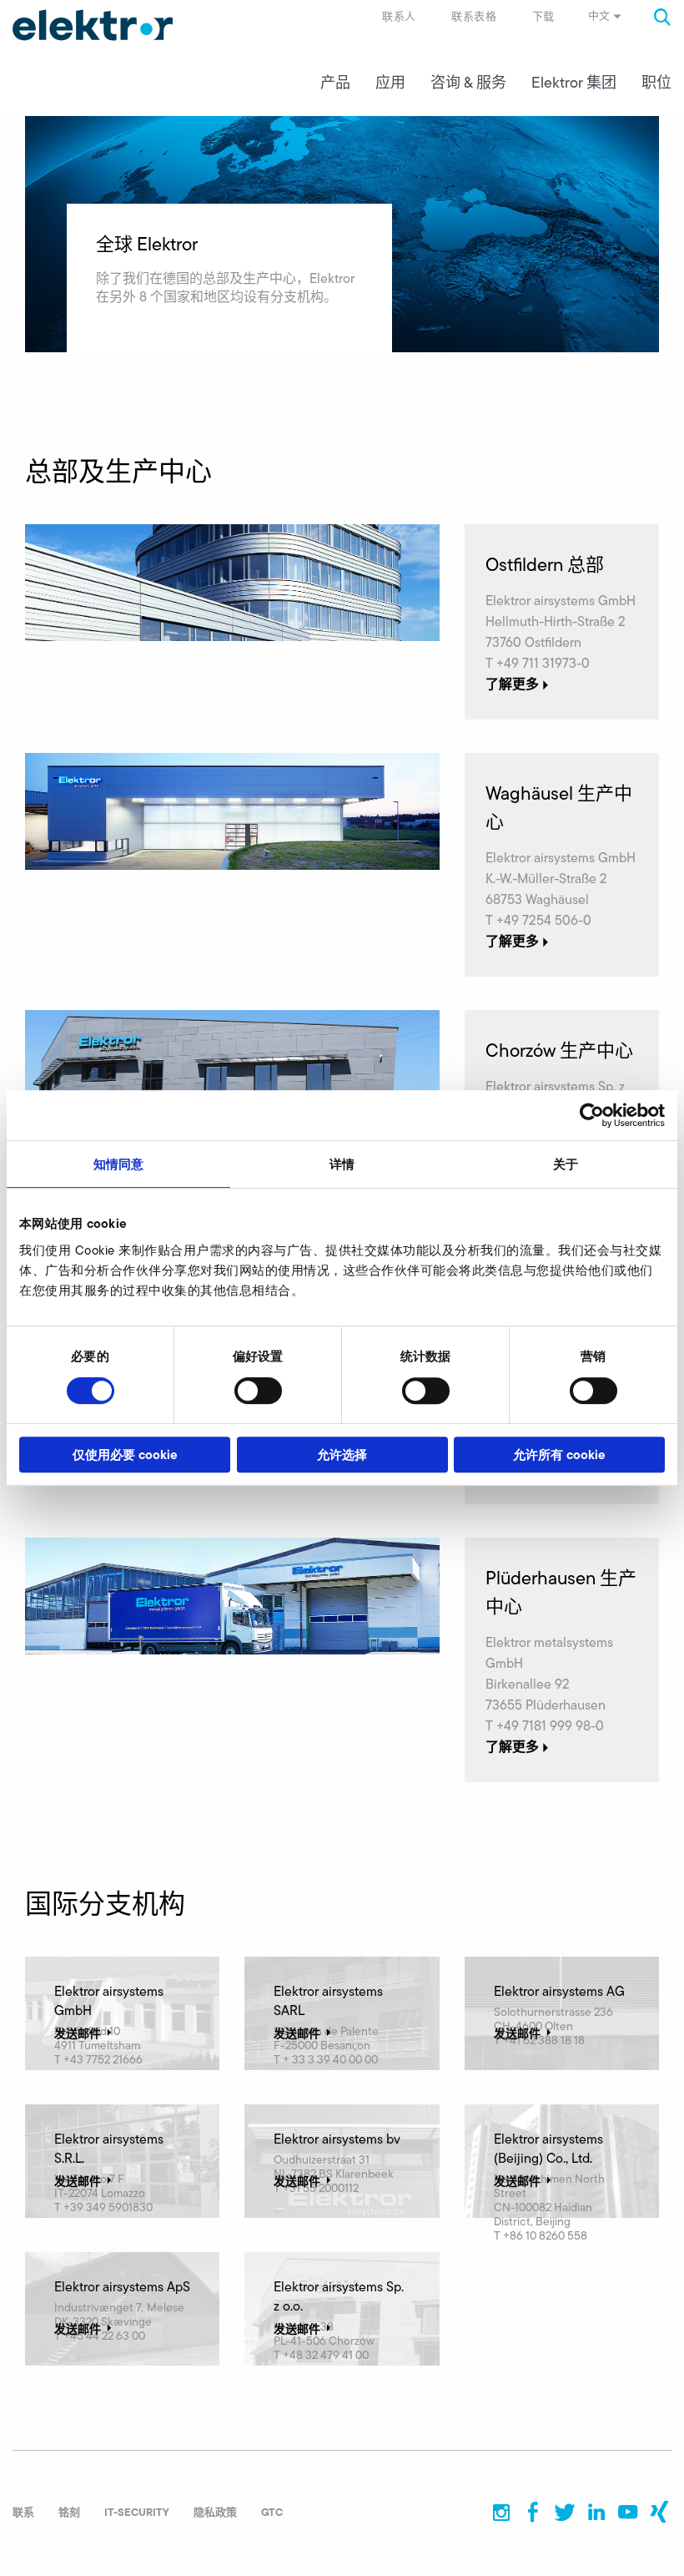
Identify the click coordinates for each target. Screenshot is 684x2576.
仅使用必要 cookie (125, 1455)
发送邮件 (78, 2033)
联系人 (399, 16)
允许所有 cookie (559, 1455)
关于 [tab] (566, 1164)
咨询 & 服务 (468, 83)
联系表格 (474, 16)
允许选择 (342, 1455)
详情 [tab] (342, 1164)
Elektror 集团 (574, 83)
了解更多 (512, 684)
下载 (543, 16)
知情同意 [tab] (118, 1164)
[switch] (258, 1391)
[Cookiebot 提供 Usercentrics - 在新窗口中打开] (592, 1115)
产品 (335, 83)
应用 (390, 83)
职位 (656, 83)
